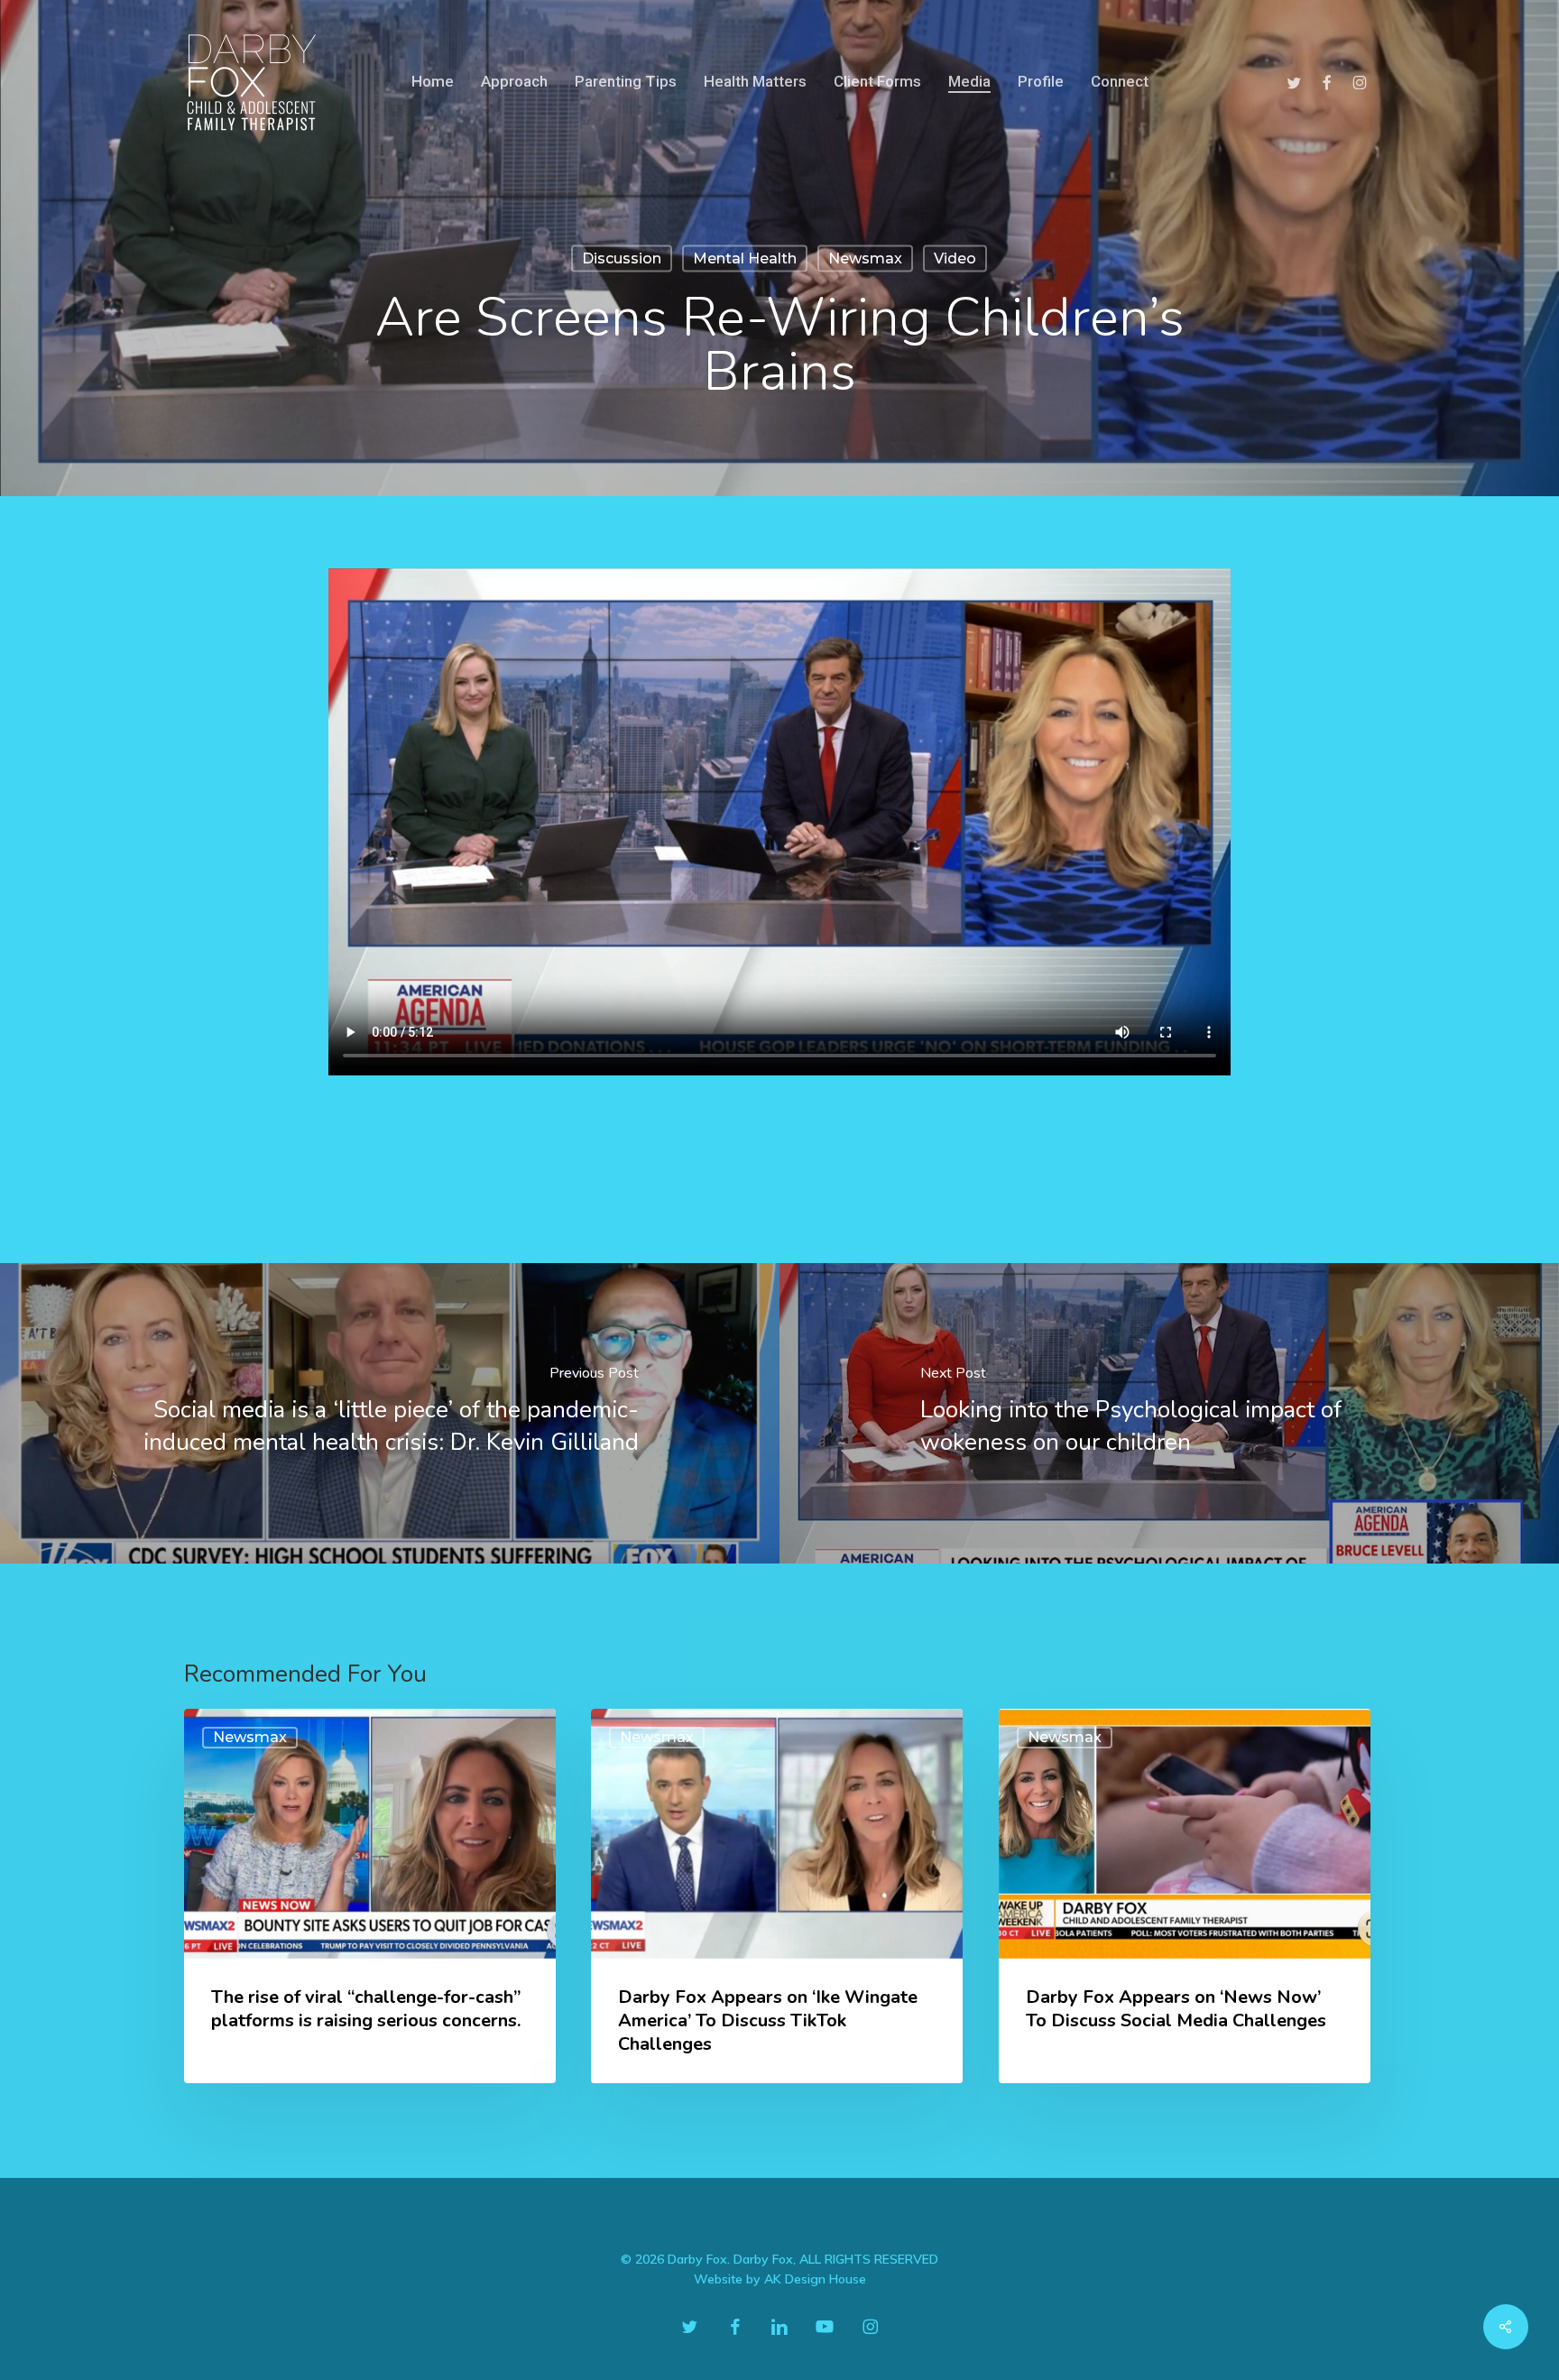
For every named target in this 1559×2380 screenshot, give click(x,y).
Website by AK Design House (780, 2279)
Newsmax (865, 258)
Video (955, 258)
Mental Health (745, 258)
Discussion (622, 258)
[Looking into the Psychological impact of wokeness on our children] (1169, 1413)
